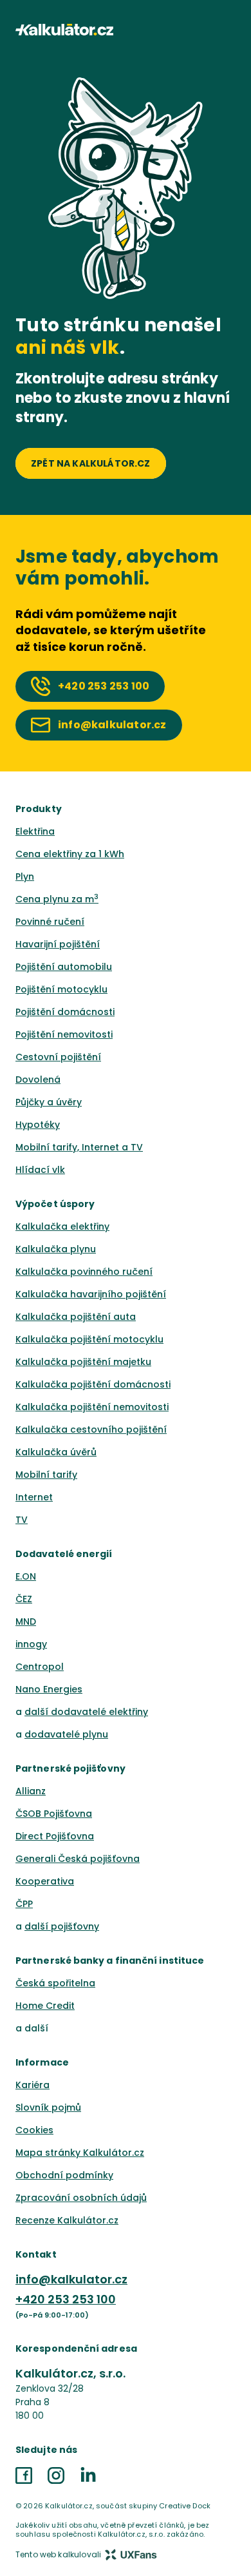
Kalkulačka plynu (56, 1249)
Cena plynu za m (57, 899)
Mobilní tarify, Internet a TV (79, 1147)
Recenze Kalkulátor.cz (67, 2220)
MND (26, 1622)
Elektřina (35, 831)
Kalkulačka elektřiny (62, 1226)
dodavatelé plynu (66, 1734)
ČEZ (24, 1599)
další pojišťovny (62, 1926)
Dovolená (38, 1080)
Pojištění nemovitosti (64, 1034)
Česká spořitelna (55, 1983)
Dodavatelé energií (64, 1554)
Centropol (40, 1667)
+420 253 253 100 (66, 2299)
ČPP (24, 1904)
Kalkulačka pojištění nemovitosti (92, 1407)
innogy (31, 1644)
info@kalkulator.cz (71, 2279)
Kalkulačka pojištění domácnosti (93, 1384)
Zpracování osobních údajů (81, 2198)
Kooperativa (45, 1881)
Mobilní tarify (46, 1475)
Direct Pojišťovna (55, 1836)
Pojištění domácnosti (65, 1012)
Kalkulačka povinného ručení (84, 1272)
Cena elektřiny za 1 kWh (70, 854)
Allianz (31, 1791)
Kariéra (33, 2085)
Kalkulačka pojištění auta (76, 1317)
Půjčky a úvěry (49, 1102)
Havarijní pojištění (58, 944)
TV (22, 1520)
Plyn (25, 876)
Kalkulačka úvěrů (56, 1452)
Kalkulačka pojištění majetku (83, 1362)
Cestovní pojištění (58, 1057)
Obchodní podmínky (64, 2175)
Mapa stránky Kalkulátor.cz (80, 2153)
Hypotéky (38, 1125)
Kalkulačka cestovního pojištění (91, 1429)
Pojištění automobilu (64, 967)
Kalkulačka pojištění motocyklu (89, 1339)
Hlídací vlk (40, 1170)
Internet (34, 1497)
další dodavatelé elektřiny (86, 1712)
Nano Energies (49, 1689)
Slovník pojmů (48, 2107)
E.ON (26, 1576)
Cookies (34, 2130)
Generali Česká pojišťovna (78, 1859)
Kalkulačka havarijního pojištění (91, 1294)
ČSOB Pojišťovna (54, 1814)
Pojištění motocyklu (61, 989)
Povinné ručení (50, 922)
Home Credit (45, 2006)
